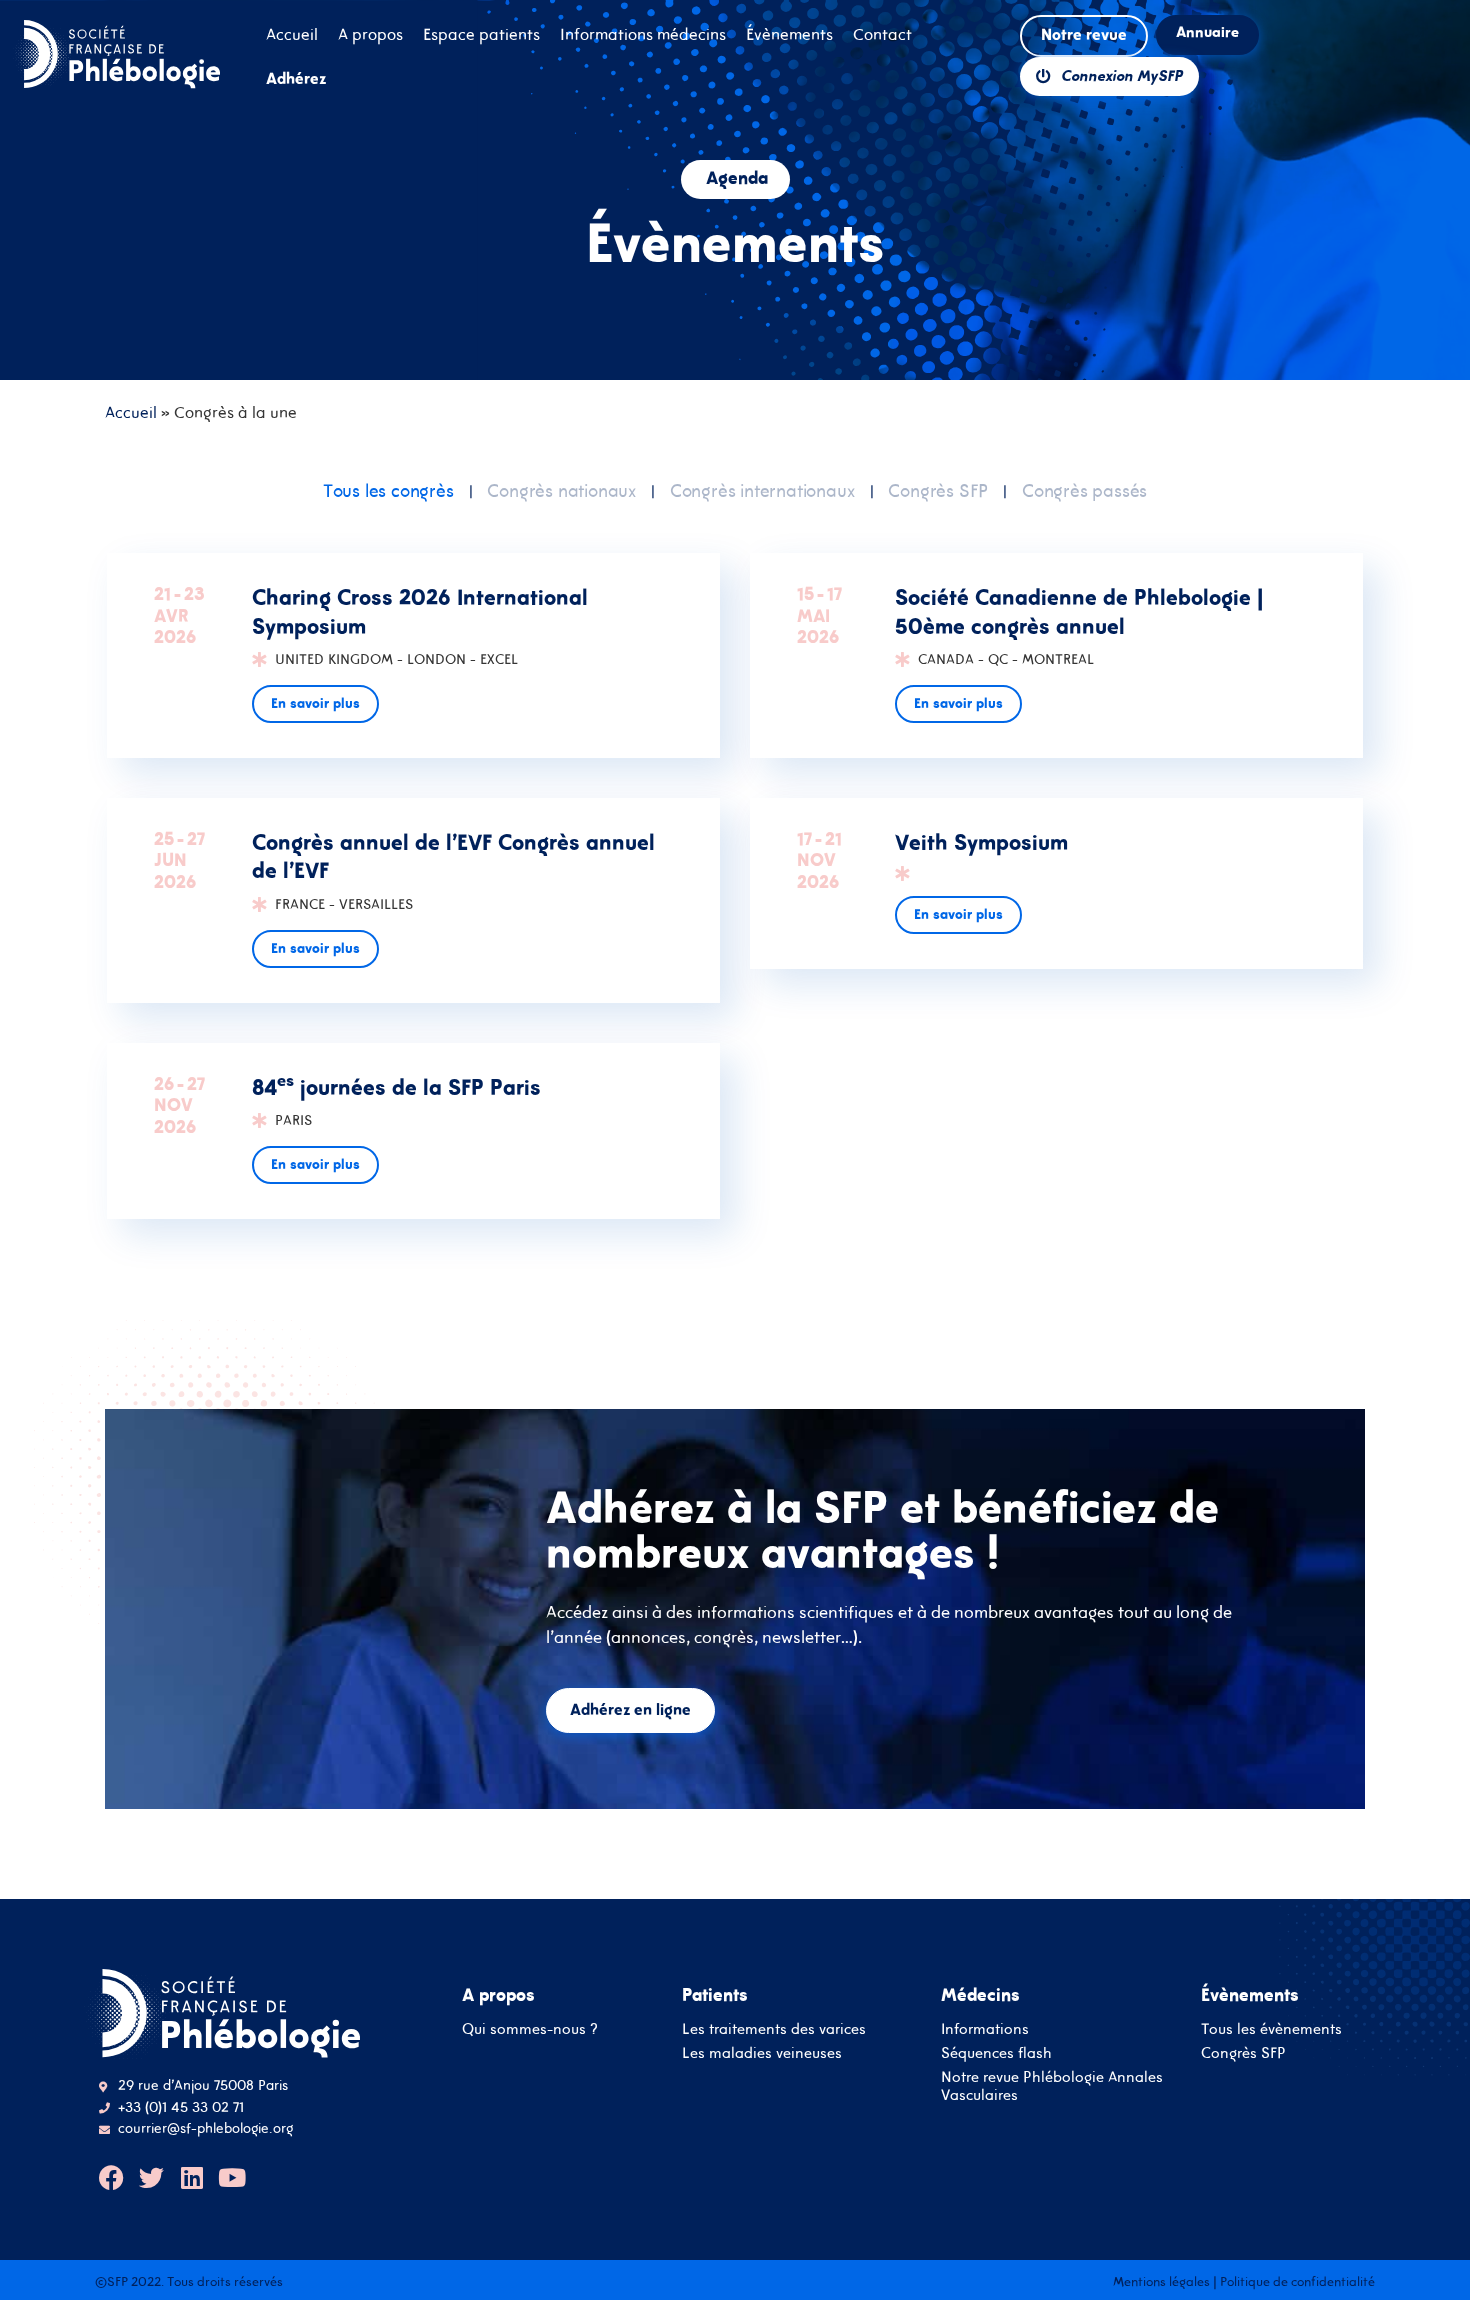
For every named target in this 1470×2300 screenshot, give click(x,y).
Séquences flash (996, 2052)
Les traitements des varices (774, 2028)
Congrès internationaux (762, 490)
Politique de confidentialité (1297, 2281)
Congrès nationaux (561, 490)
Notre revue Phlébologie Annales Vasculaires (1052, 2085)
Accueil (131, 412)
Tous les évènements (1271, 2028)
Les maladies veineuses (762, 2052)
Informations (985, 2028)
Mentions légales (1161, 2281)
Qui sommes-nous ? (530, 2028)
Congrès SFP (938, 490)
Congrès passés (1084, 490)
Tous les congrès (388, 490)
